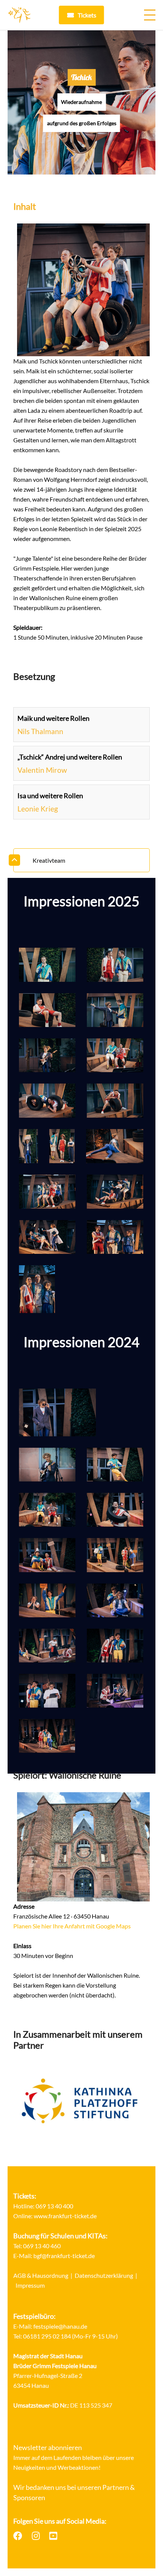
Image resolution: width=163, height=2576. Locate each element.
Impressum (30, 2285)
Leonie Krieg (38, 809)
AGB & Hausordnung (41, 2275)
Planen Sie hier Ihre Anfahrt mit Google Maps (72, 1926)
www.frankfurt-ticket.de (65, 2216)
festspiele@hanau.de (60, 2326)
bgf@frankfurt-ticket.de (64, 2256)
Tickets (87, 15)
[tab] (81, 860)
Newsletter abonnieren (48, 2447)
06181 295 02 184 (47, 2336)
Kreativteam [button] (49, 860)
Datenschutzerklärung (104, 2275)
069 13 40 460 (42, 2246)
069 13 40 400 (54, 2206)
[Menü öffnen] (150, 15)
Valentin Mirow (42, 770)
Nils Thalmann (40, 731)
